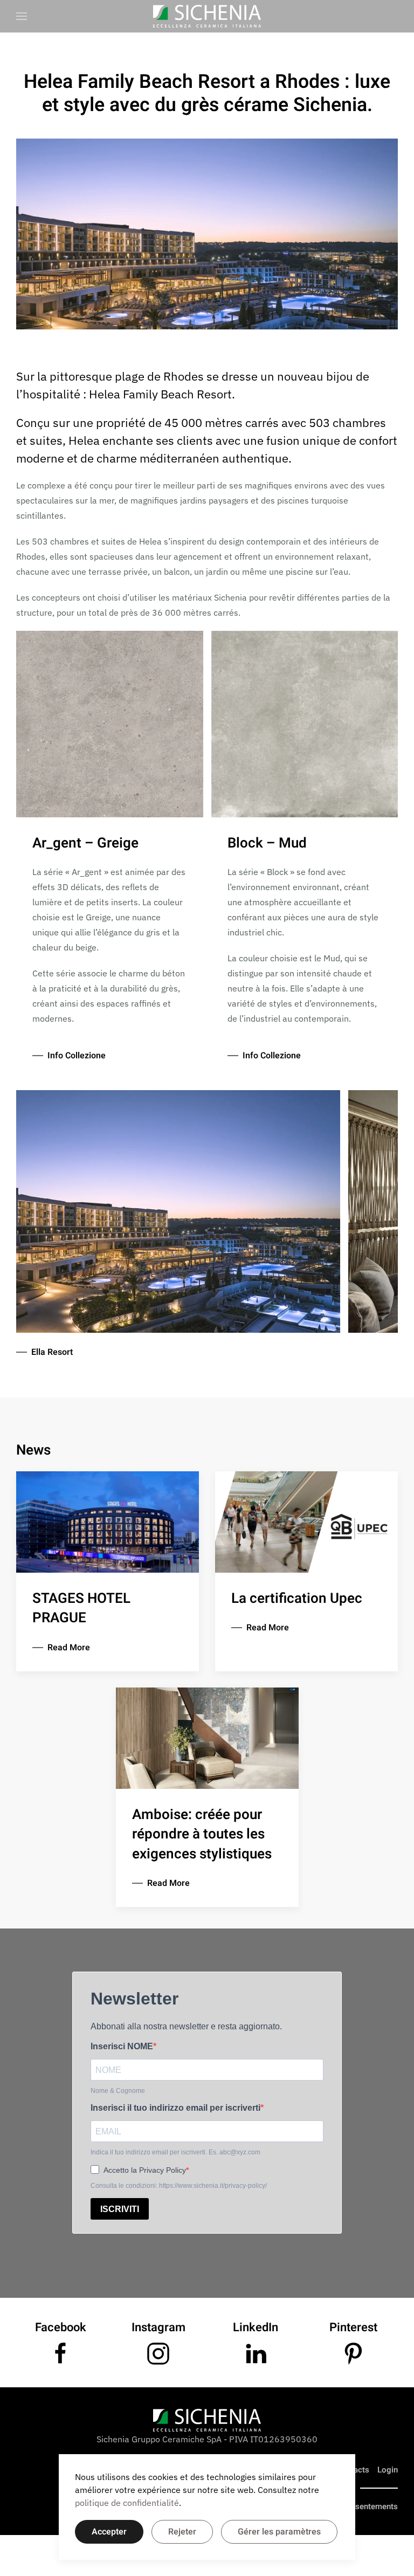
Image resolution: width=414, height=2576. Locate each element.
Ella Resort (52, 1352)
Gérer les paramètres (279, 2532)
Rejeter (182, 2532)
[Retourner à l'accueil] (207, 16)
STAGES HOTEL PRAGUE (81, 1608)
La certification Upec (297, 1599)
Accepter (109, 2532)
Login (388, 2470)
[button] (22, 16)
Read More (69, 1648)
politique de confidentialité (127, 2503)
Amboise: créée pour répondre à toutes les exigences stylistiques (202, 1834)
